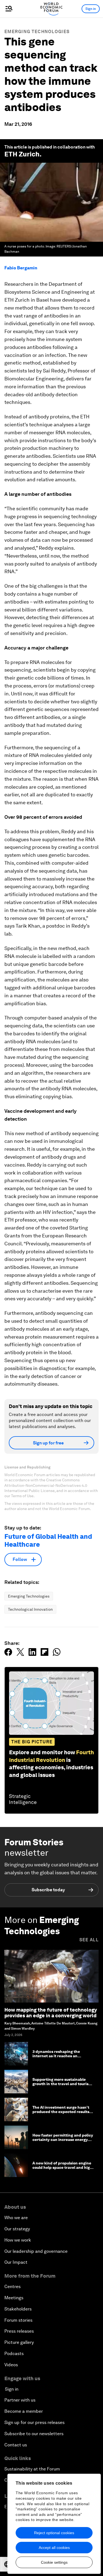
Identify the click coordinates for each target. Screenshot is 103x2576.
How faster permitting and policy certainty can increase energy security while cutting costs (63, 2140)
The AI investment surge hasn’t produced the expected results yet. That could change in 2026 (61, 2112)
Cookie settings (54, 2562)
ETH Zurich (22, 154)
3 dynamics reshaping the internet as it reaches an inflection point (56, 2056)
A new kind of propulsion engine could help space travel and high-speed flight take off (63, 2168)
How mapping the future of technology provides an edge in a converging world (51, 2013)
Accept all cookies (54, 2548)
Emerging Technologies (37, 32)
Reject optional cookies (54, 2533)
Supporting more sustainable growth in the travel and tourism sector (62, 2084)
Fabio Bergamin (21, 268)
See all (89, 1940)
